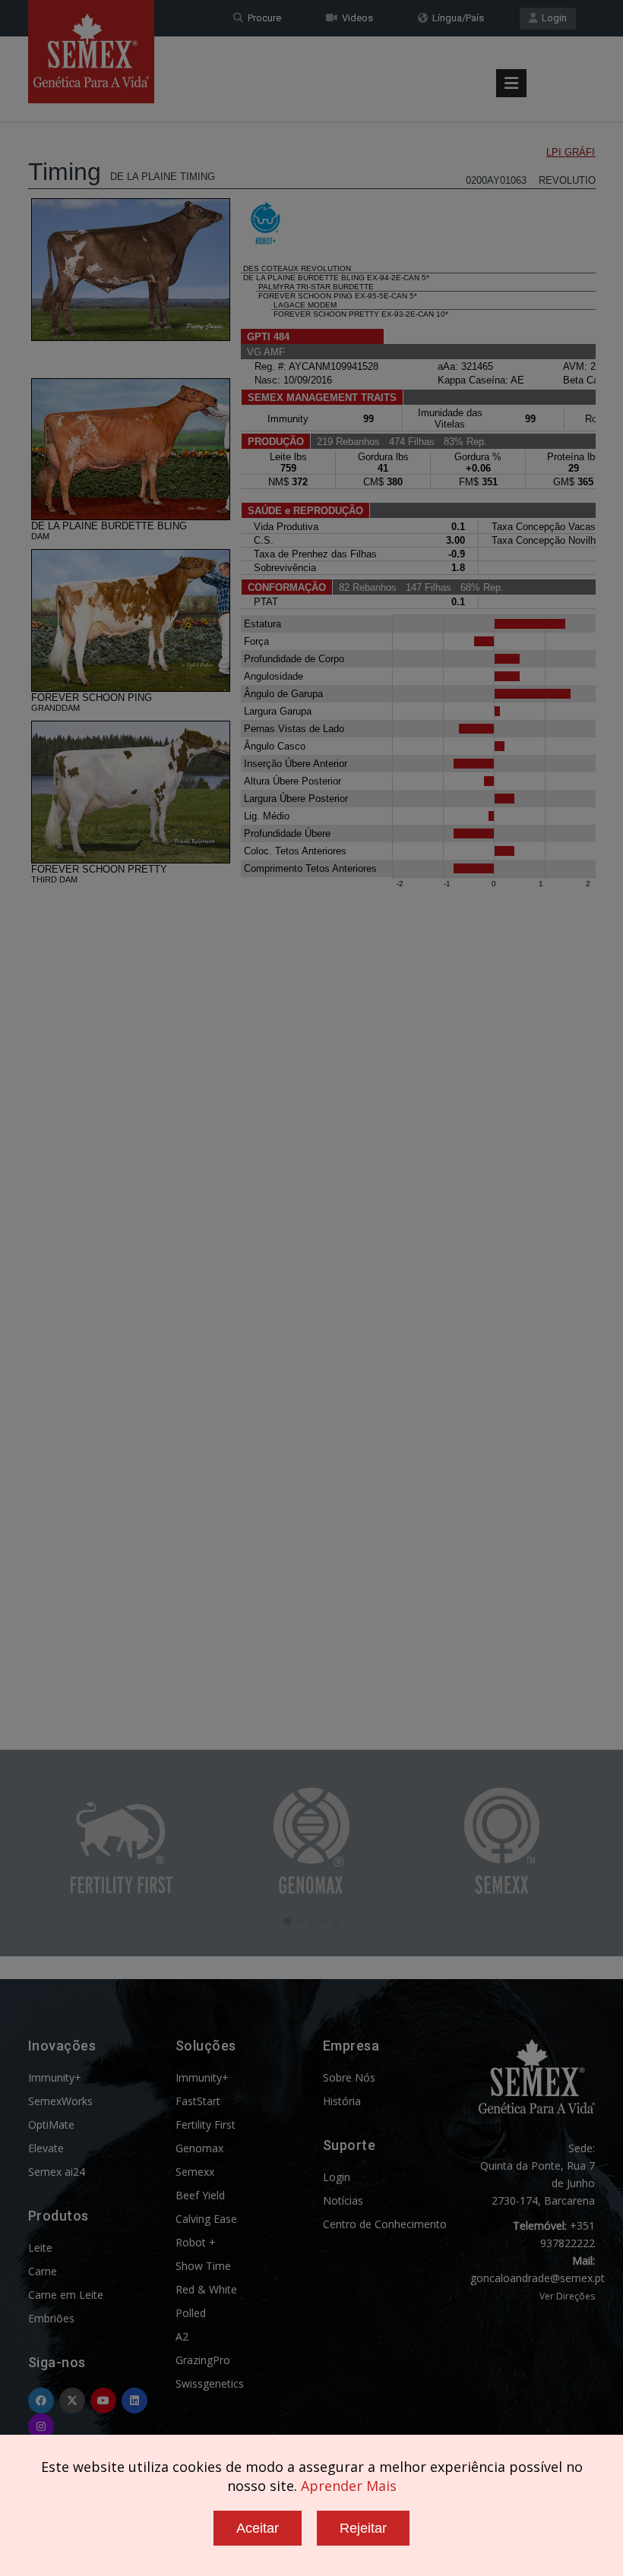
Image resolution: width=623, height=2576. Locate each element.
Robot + (196, 2242)
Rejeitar (363, 2528)
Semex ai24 (57, 2172)
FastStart (198, 2101)
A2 (182, 2336)
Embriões (51, 2318)
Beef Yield (200, 2195)
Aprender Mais (349, 2486)
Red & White (206, 2289)
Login (552, 18)
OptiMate (51, 2125)
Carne (43, 2271)
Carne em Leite (66, 2295)
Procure (262, 18)
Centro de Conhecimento (385, 2224)
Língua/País (456, 18)
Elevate (46, 2148)
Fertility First (206, 2125)
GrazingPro (203, 2360)
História (342, 2101)
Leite (40, 2248)
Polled (191, 2313)
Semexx (195, 2172)
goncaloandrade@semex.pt (538, 2278)
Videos (355, 18)
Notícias (343, 2200)
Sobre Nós (349, 2077)
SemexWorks (60, 2101)
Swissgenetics (210, 2383)
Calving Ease (206, 2219)
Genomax (199, 2148)
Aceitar (258, 2528)
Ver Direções (567, 2296)
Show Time (203, 2266)
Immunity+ (55, 2077)
